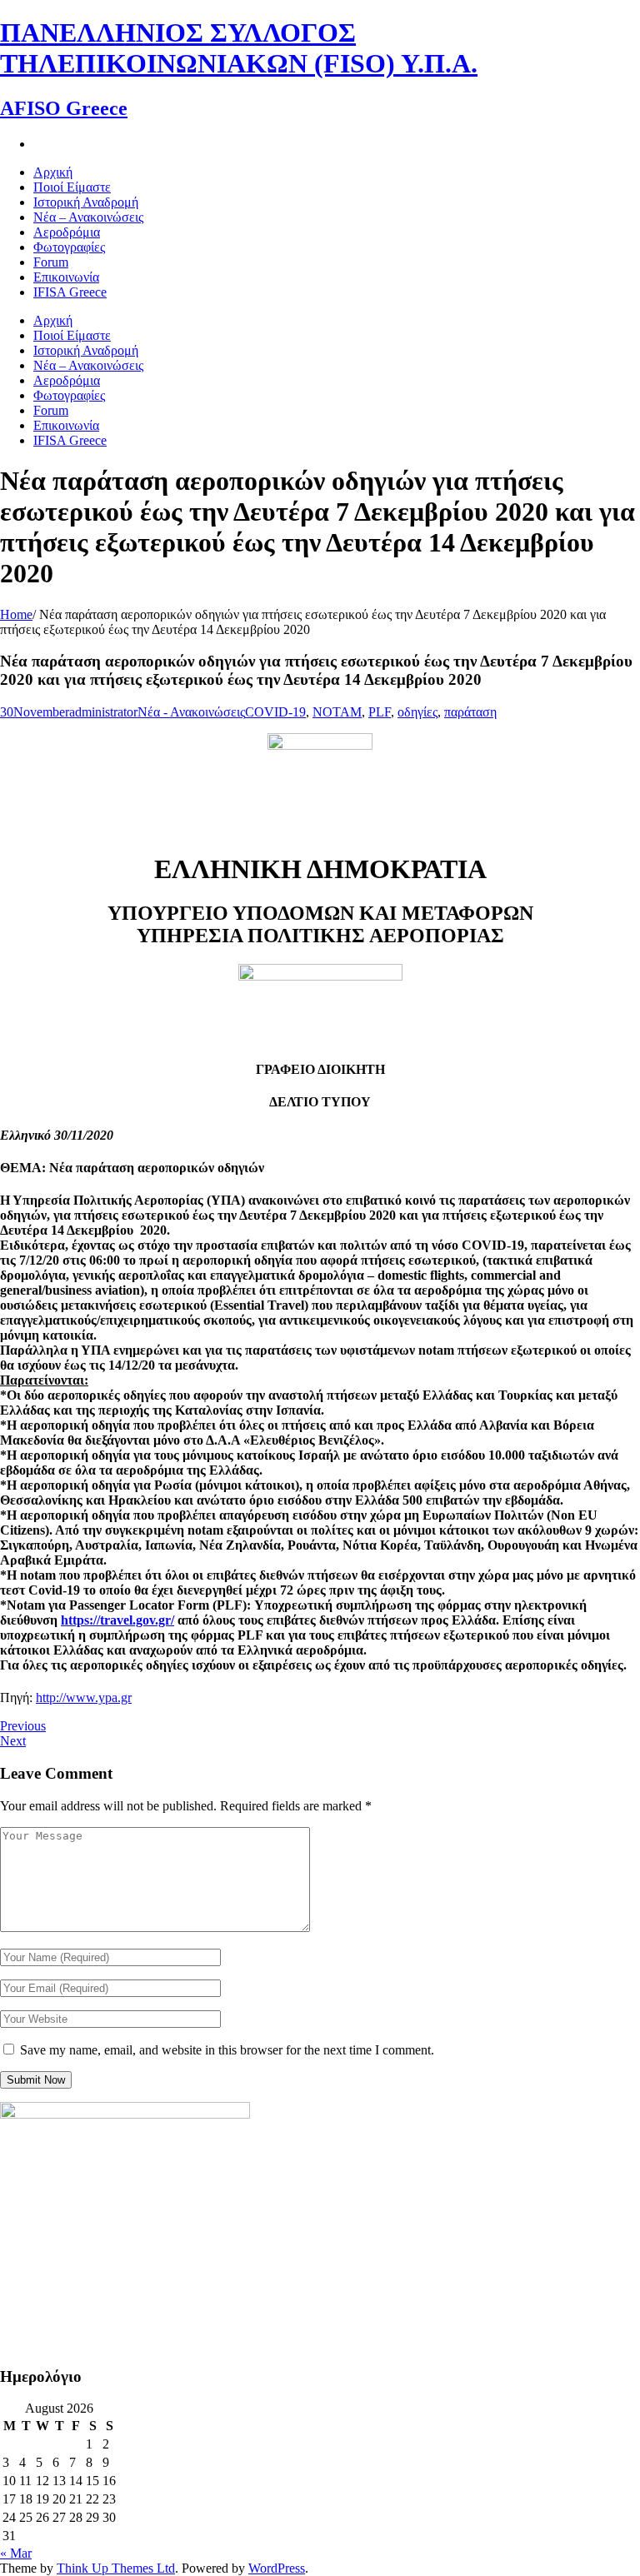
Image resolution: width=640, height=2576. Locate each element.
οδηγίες (417, 712)
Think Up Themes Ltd (116, 2568)
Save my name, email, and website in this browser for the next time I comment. (227, 2050)
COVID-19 (275, 712)
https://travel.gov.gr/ (117, 1620)
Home (16, 614)
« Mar (16, 2553)
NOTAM (337, 712)
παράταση (470, 712)
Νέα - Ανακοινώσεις (191, 712)
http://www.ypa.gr (84, 1697)
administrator (103, 712)
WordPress (277, 2568)
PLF (380, 712)
